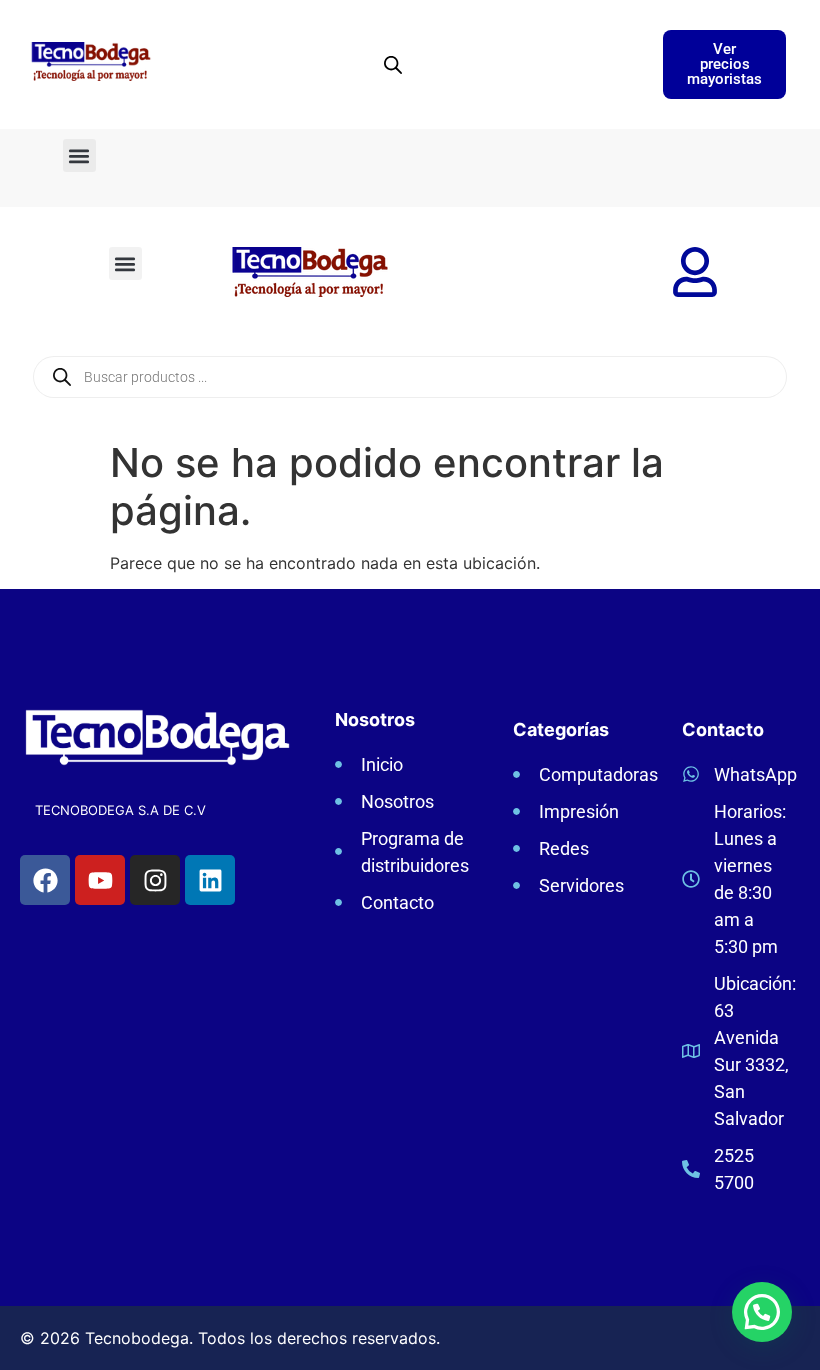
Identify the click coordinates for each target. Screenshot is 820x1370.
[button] (79, 155)
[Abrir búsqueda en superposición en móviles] (393, 64)
